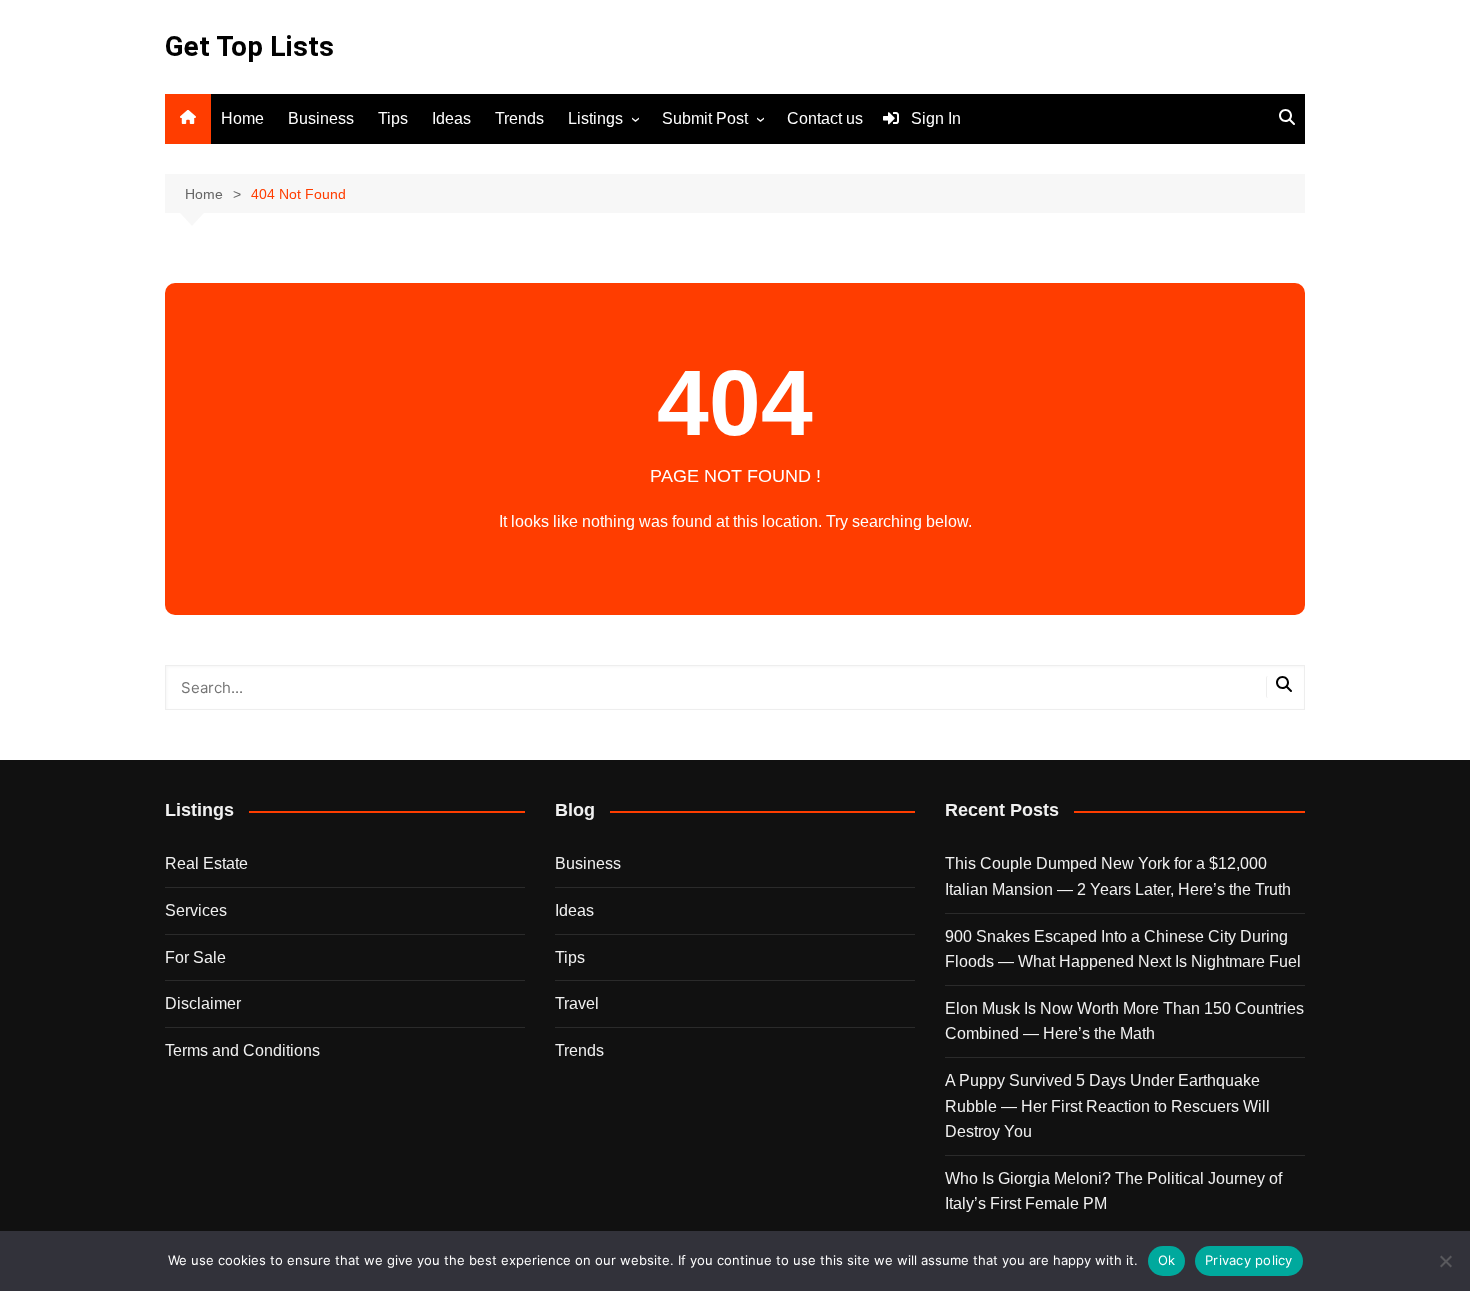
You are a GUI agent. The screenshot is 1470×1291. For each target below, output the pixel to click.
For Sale (195, 957)
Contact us (825, 118)
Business (321, 118)
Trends (519, 118)
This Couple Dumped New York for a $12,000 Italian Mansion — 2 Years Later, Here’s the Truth (1118, 876)
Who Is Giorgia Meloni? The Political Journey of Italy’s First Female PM (1113, 1191)
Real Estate (206, 863)
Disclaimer (203, 1003)
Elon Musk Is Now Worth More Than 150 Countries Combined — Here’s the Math (1124, 1021)
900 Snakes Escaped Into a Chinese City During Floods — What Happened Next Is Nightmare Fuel (1123, 949)
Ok (1167, 1260)
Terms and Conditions (242, 1050)
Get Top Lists (249, 46)
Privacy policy (1249, 1260)
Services (196, 910)
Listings (595, 118)
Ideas (451, 118)
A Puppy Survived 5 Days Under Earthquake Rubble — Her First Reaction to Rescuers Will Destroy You (1107, 1106)
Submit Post (705, 118)
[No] (1445, 1261)
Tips (393, 118)
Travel (577, 1003)
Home (242, 118)
